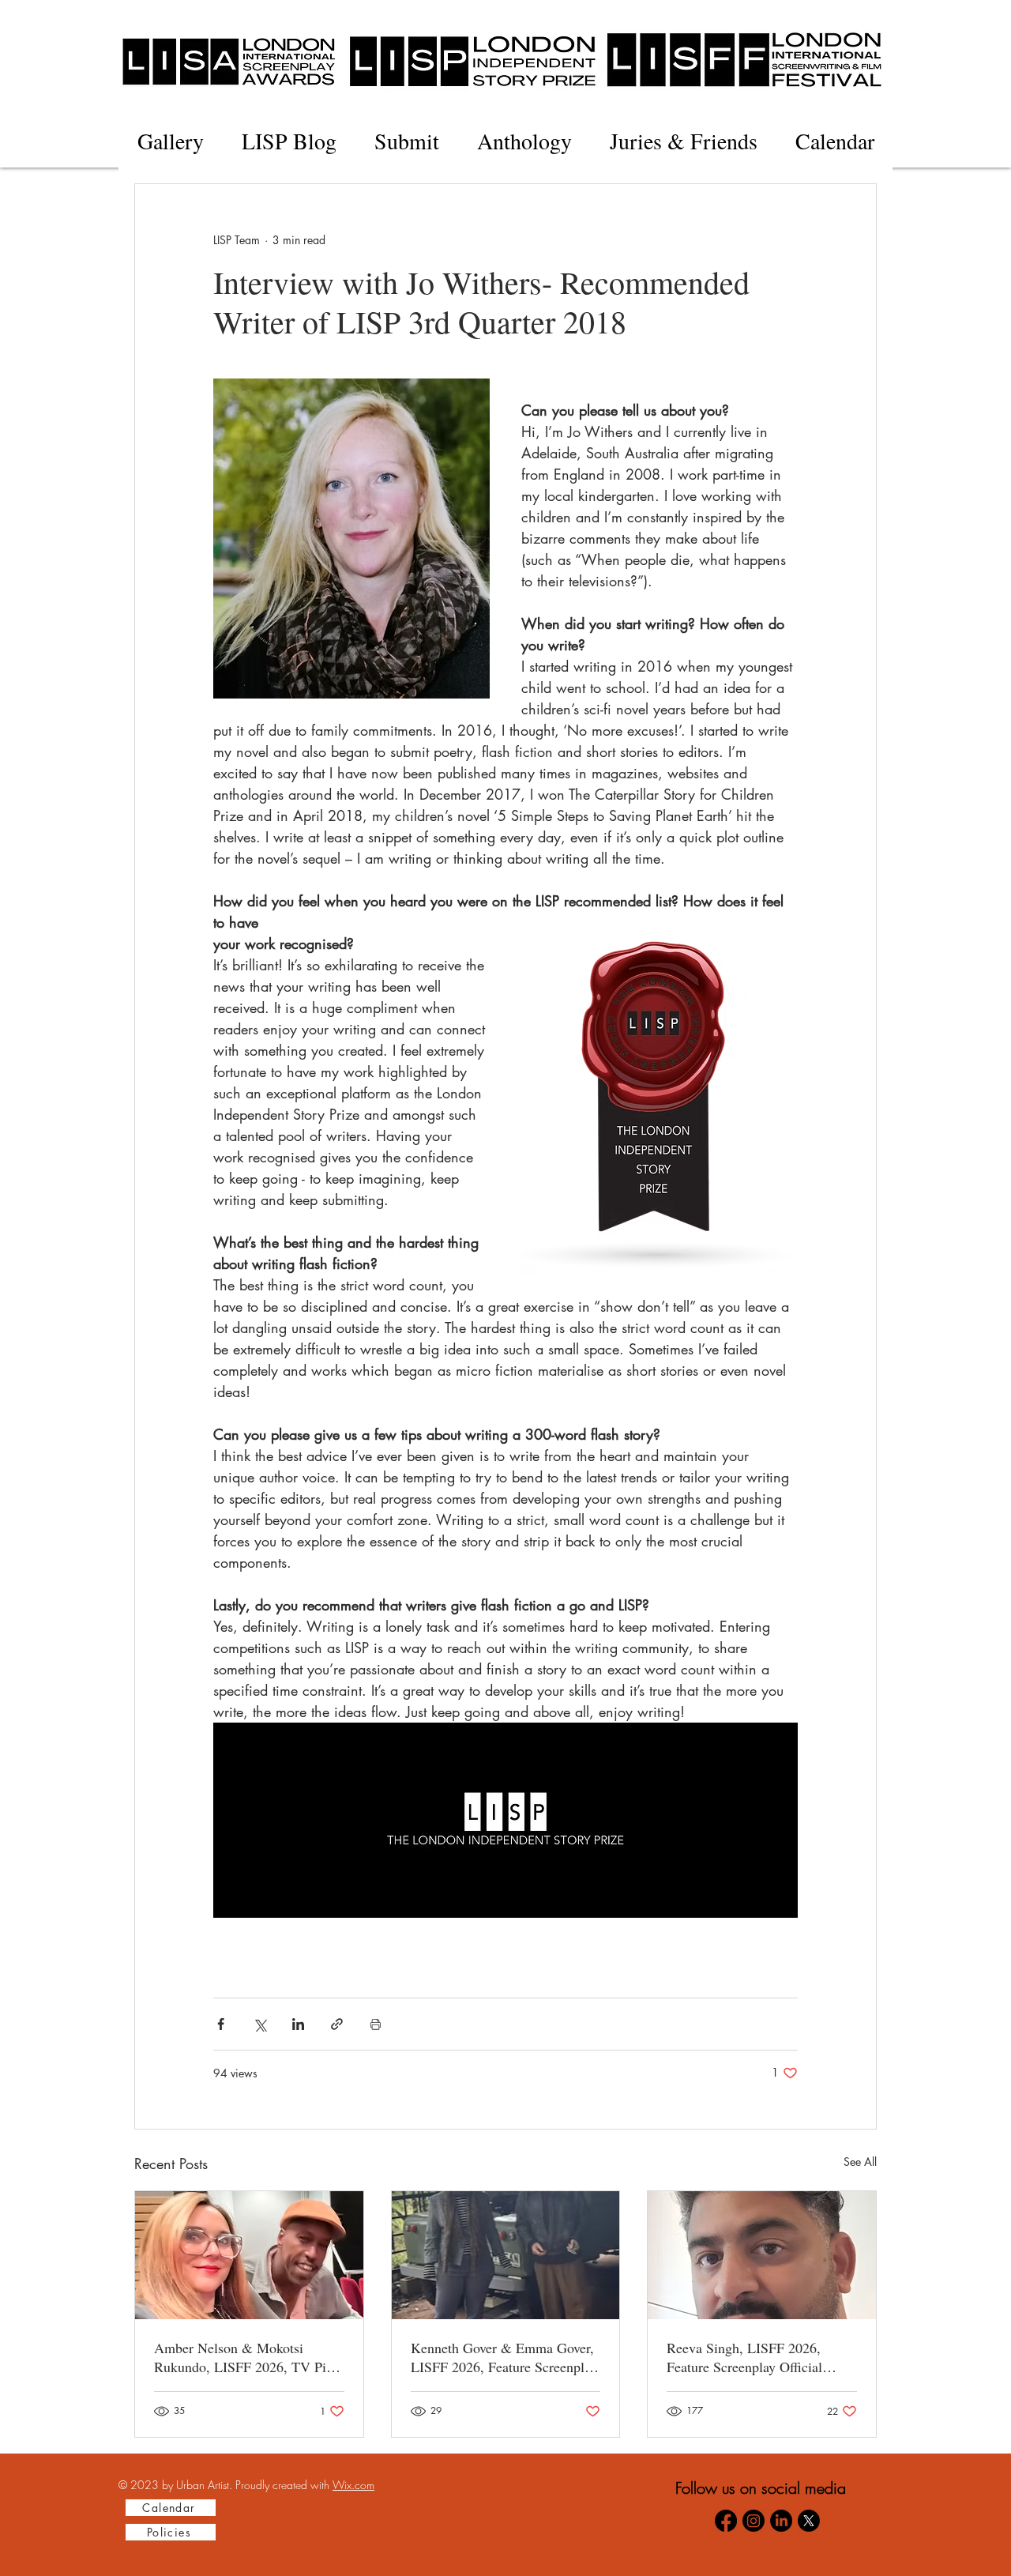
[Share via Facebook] (221, 2024)
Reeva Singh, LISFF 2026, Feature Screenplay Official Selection (744, 2357)
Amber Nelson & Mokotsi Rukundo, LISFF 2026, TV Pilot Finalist (248, 2357)
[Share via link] (337, 2024)
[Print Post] (376, 2024)
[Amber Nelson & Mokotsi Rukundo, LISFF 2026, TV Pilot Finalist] (249, 2255)
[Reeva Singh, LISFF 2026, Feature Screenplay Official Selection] (762, 2255)
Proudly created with (284, 2485)
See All (860, 2162)
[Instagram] (754, 2521)
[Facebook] (726, 2521)
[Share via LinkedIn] (298, 2024)
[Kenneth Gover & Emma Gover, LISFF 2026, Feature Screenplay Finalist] (506, 2255)
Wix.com (353, 2485)
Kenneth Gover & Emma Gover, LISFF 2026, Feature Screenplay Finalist (504, 2357)
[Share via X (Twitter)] (259, 2024)
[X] (809, 2521)
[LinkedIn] (781, 2521)
